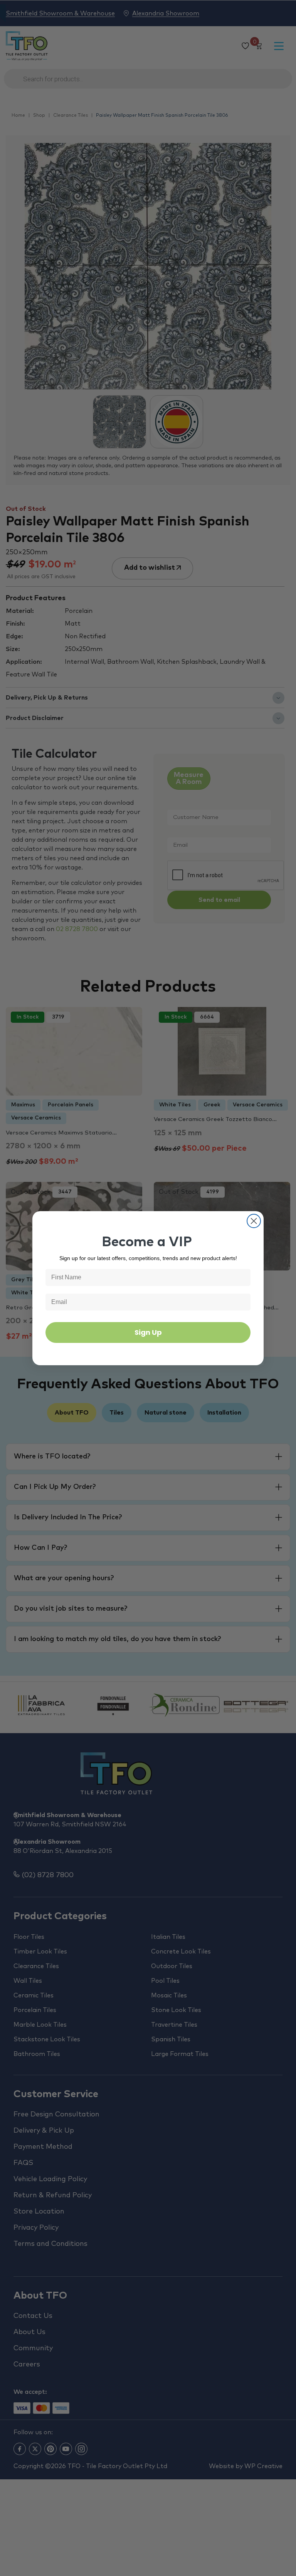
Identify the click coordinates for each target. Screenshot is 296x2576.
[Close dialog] (254, 1221)
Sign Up (148, 1332)
